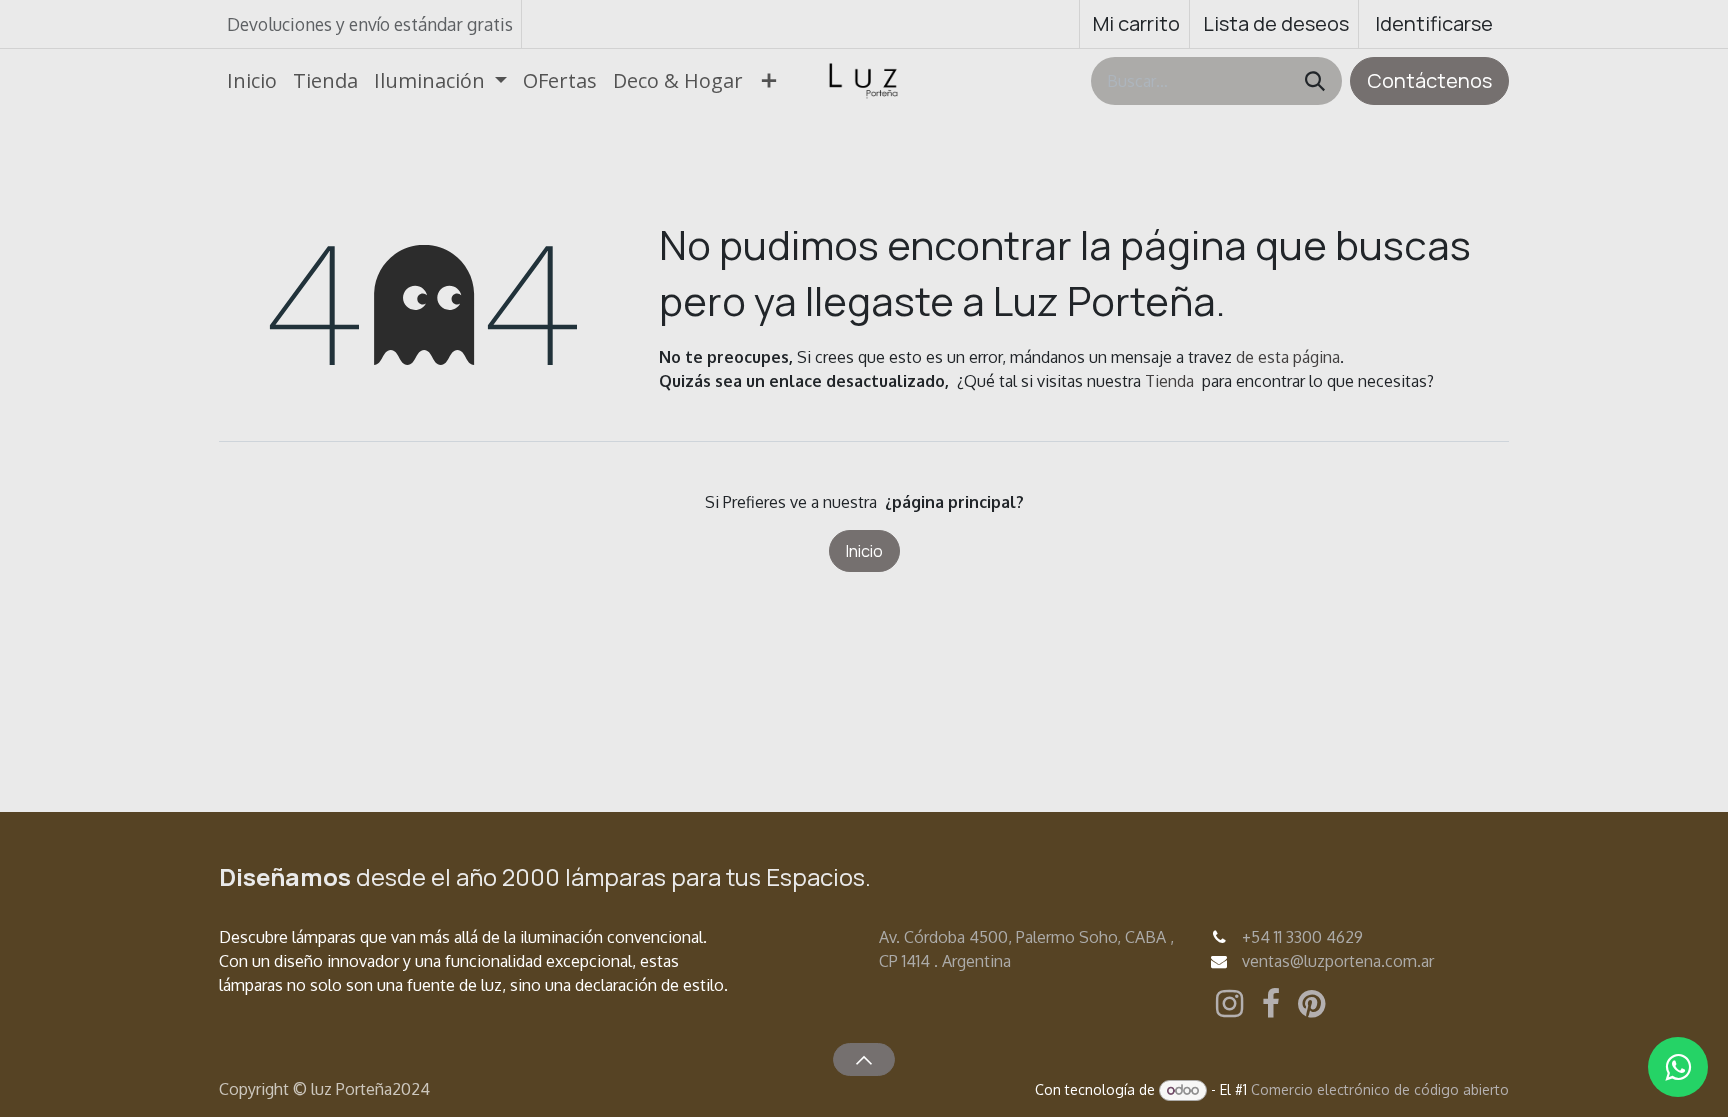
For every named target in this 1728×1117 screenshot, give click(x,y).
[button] (863, 1059)
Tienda (1169, 381)
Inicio (864, 551)
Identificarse (1434, 23)
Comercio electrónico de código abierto (1380, 1089)
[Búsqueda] (1315, 81)
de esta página (1288, 357)
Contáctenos (1429, 80)
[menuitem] (252, 81)
